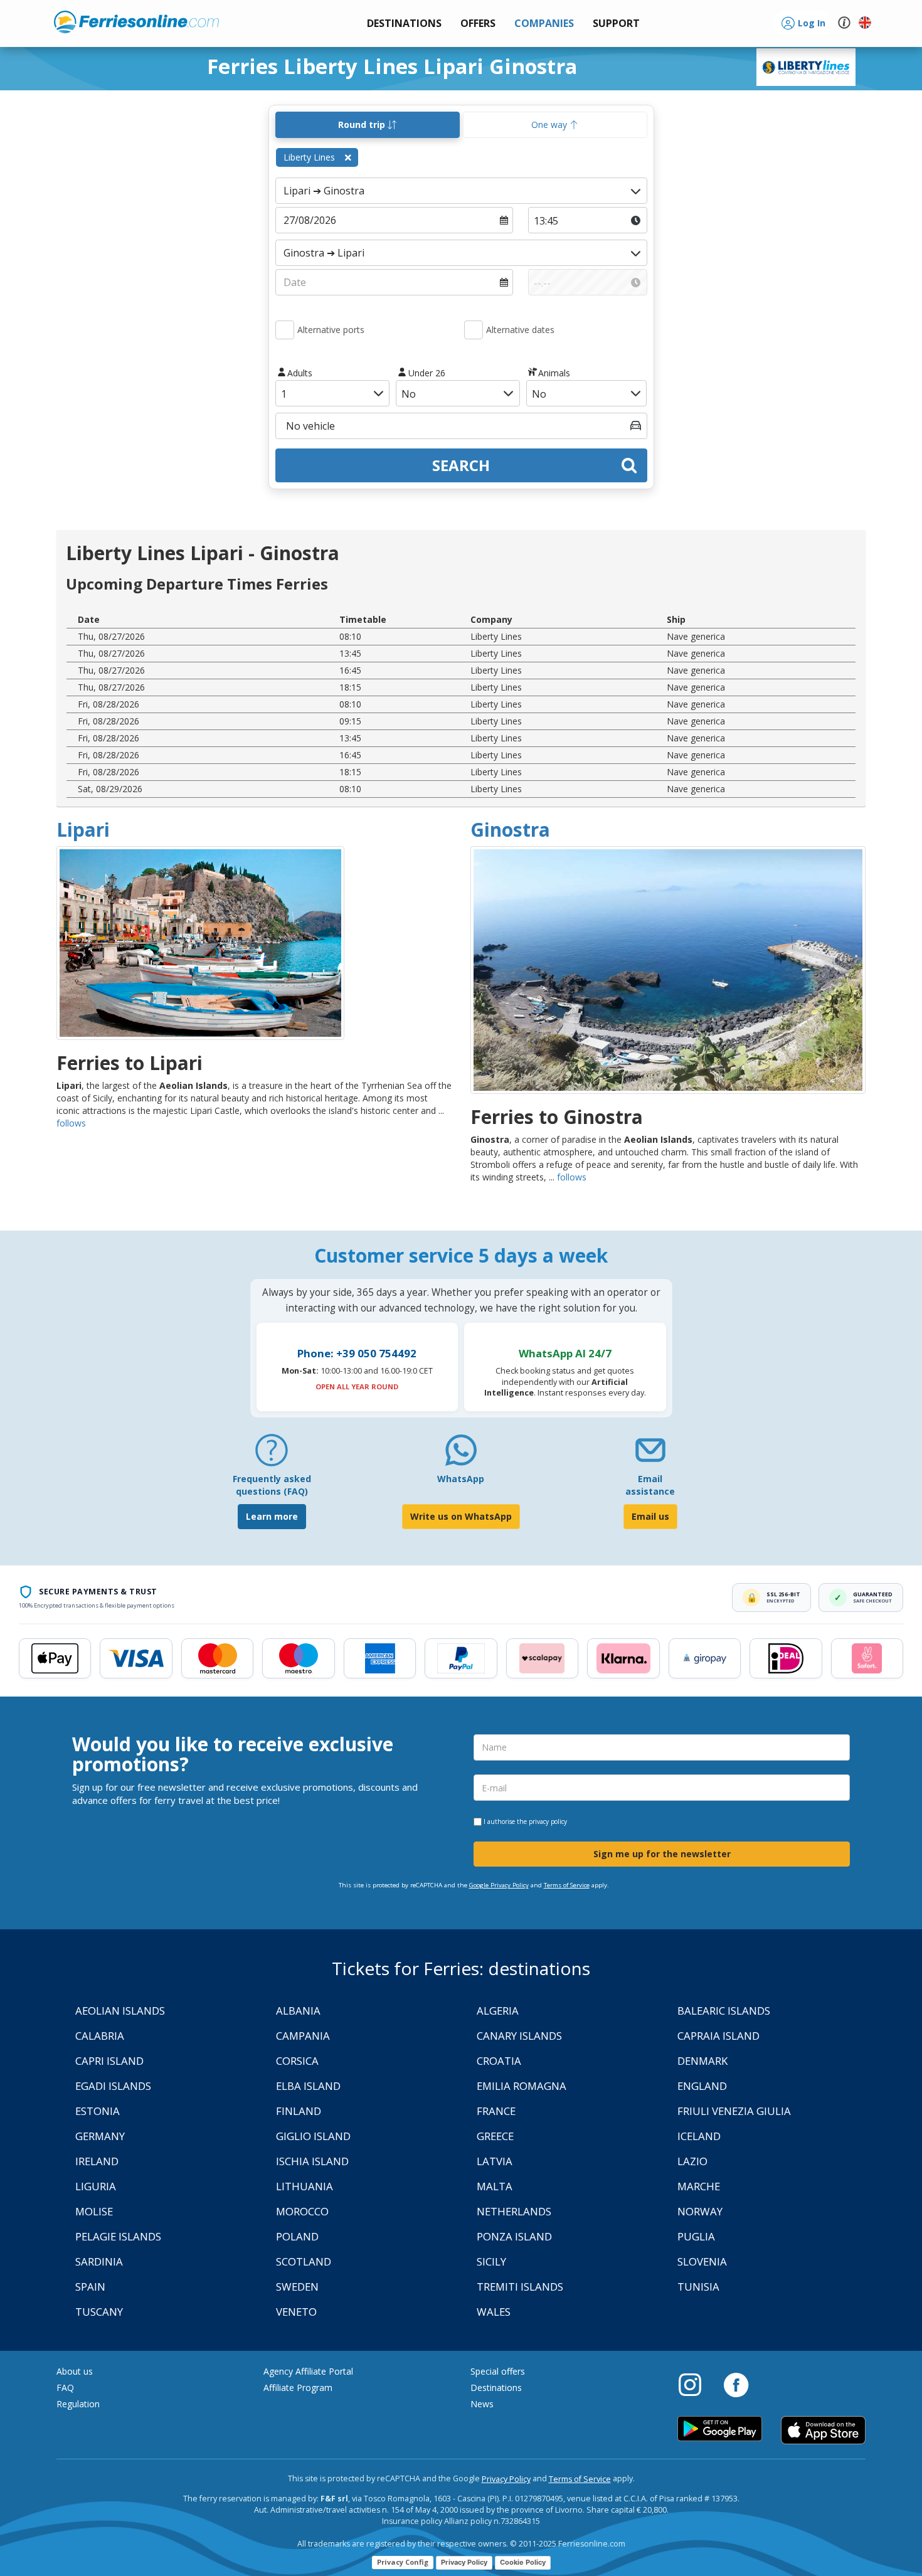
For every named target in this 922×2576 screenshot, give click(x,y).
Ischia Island (312, 2161)
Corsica (297, 2061)
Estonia (98, 2111)
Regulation (78, 2404)
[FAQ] (272, 1455)
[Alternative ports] (285, 330)
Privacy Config (403, 2562)
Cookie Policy (523, 2562)
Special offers (498, 2371)
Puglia (696, 2236)
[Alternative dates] (474, 330)
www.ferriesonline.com (136, 22)
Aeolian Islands (120, 2011)
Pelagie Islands (118, 2236)
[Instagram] (696, 2384)
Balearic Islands (724, 2011)
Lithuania (305, 2186)
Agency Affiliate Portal (308, 2371)
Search (461, 465)
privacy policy (548, 1821)
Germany (100, 2136)
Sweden (297, 2287)
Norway (700, 2211)
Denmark (702, 2061)
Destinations (496, 2388)
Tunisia (698, 2287)
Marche (699, 2186)
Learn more (272, 1516)
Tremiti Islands (520, 2287)
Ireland (97, 2161)
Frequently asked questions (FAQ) (272, 1485)
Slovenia (702, 2261)
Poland (297, 2236)
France (496, 2111)
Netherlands (514, 2211)
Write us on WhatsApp (461, 1516)
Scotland (304, 2261)
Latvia (495, 2161)
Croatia (499, 2061)
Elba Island (308, 2086)
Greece (495, 2136)
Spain (90, 2287)
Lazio (692, 2161)
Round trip (363, 125)
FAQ (65, 2388)
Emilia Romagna (522, 2086)
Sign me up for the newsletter (662, 1854)
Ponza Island (514, 2236)
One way (550, 125)
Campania (303, 2036)
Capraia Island (718, 2036)
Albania (298, 2011)
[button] (616, 24)
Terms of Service (567, 1885)
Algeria (498, 2011)
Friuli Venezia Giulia (734, 2111)
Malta (495, 2186)
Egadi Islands (113, 2086)
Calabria (100, 2036)
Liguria (96, 2186)
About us (75, 2371)
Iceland (699, 2136)
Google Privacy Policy (499, 1885)
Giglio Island (313, 2136)
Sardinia (99, 2261)
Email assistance (650, 1485)
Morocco (302, 2211)
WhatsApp (461, 1479)
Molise (94, 2211)
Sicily (491, 2261)
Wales (494, 2312)
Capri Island (109, 2061)
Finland (299, 2111)
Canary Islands (519, 2036)
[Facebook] (736, 2384)
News (482, 2404)
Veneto (296, 2312)
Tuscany (99, 2312)
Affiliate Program (298, 2388)
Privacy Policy (506, 2479)
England (702, 2086)
